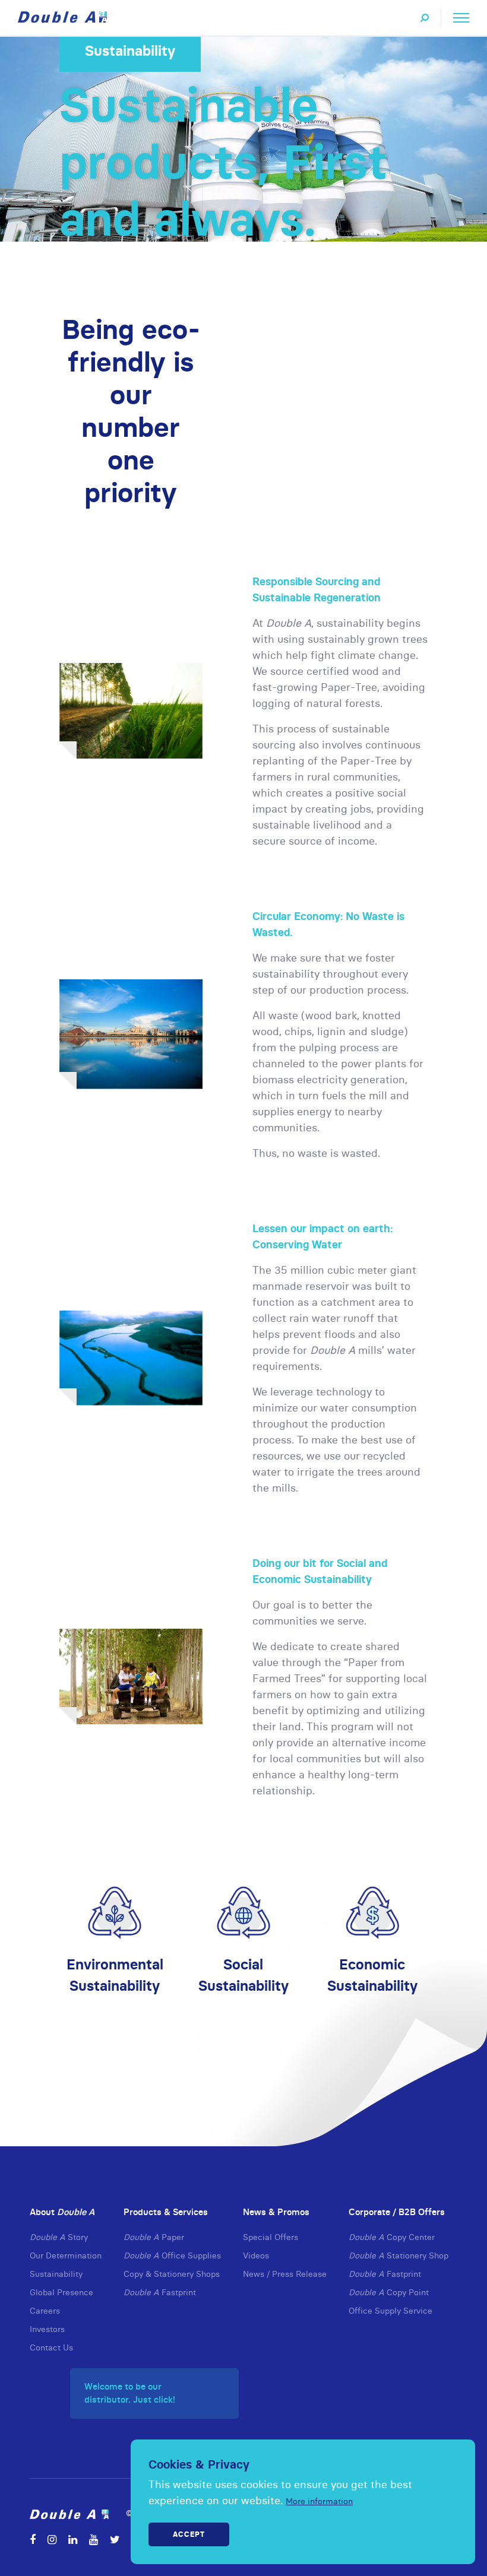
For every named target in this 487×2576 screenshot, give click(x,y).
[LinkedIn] (73, 2539)
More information (319, 2501)
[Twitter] (115, 2539)
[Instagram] (52, 2539)
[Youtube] (94, 2539)
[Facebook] (33, 2539)
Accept (189, 2534)
